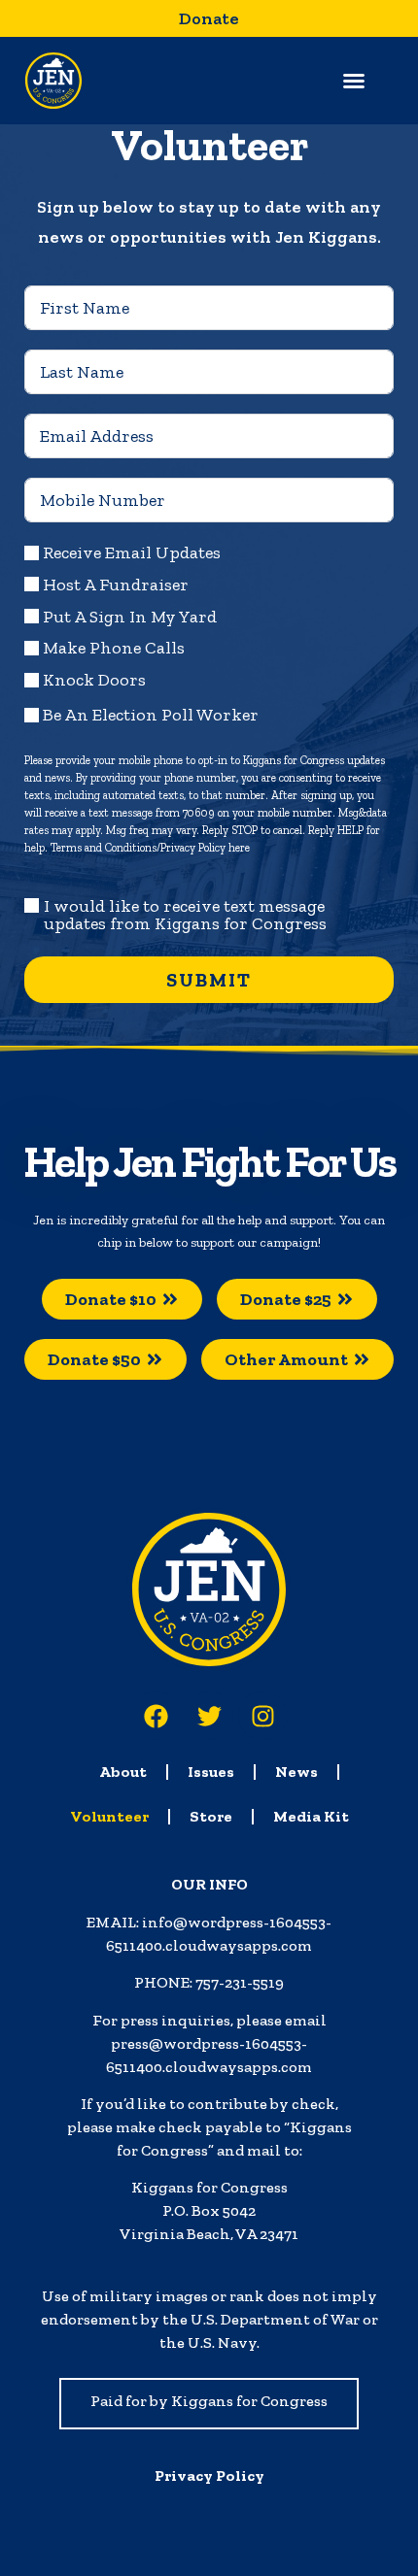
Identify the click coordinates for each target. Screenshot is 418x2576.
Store (211, 1816)
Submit (209, 980)
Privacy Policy (209, 2476)
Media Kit (311, 1816)
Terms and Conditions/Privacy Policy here (150, 848)
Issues (211, 1772)
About (123, 1772)
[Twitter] (209, 1716)
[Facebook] (156, 1716)
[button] (354, 81)
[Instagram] (262, 1716)
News (296, 1772)
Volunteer (109, 1816)
